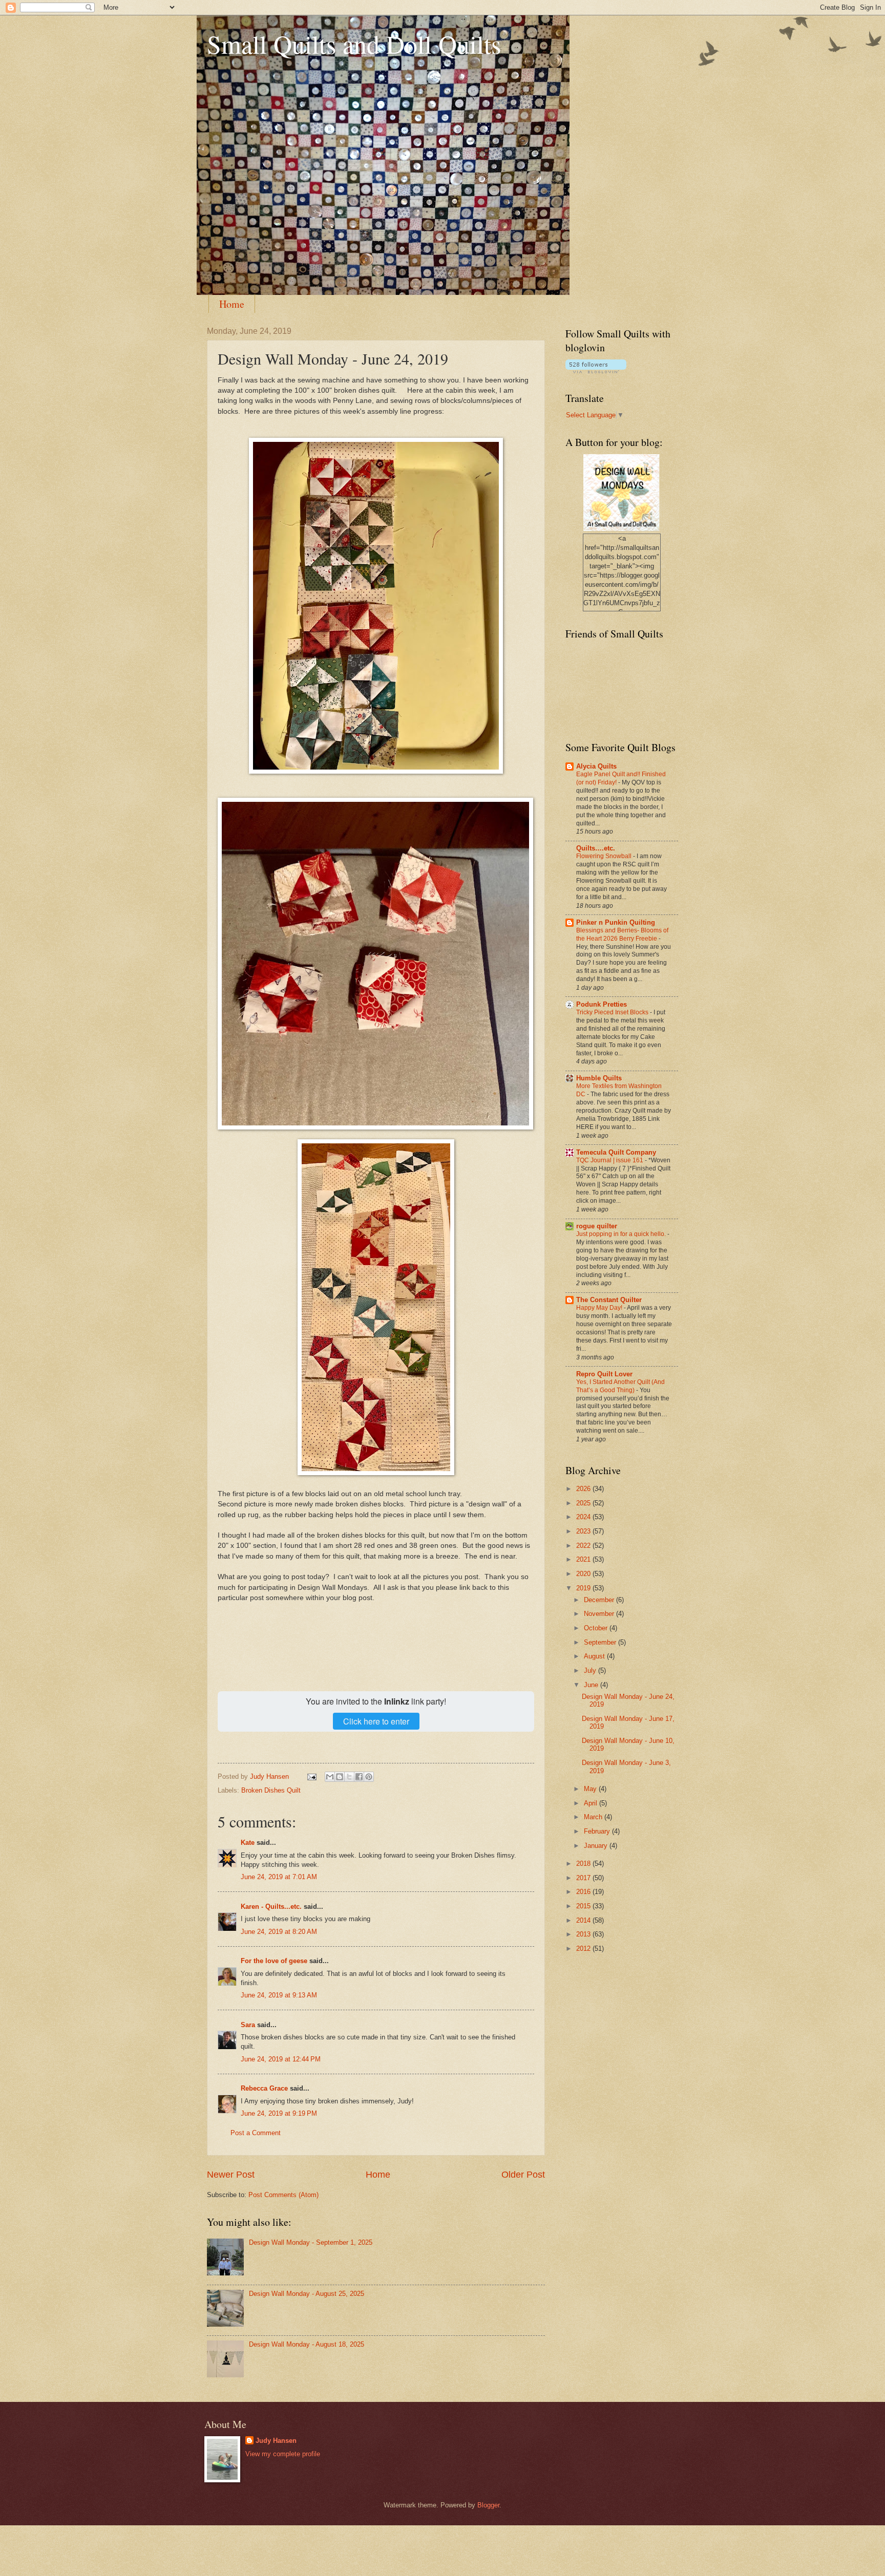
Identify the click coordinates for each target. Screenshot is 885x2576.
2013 (584, 1934)
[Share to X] (349, 1777)
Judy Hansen (276, 2441)
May (591, 1789)
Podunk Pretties (602, 1004)
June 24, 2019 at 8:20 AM (279, 1932)
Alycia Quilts (596, 766)
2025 (584, 1503)
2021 (584, 1559)
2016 (584, 1892)
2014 (584, 1920)
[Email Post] (311, 1776)
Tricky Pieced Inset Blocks (613, 1012)
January (597, 1846)
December (600, 1600)
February (598, 1831)
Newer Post (231, 2175)
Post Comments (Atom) (283, 2195)
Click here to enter (376, 1721)
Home (232, 304)
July (591, 1670)
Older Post (523, 2175)
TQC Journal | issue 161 (610, 1160)
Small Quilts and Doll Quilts (354, 44)
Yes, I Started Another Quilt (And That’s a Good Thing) (620, 1386)
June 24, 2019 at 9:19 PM (279, 2113)
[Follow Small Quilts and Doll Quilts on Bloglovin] (596, 371)
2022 (584, 1546)
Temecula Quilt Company (616, 1152)
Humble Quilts (599, 1078)
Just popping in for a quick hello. (622, 1234)
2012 (584, 1949)
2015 (584, 1906)
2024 (584, 1517)
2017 (584, 1878)
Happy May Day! (600, 1308)
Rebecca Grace (264, 2088)
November (600, 1614)
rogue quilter (597, 1226)
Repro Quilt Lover (604, 1374)
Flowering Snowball (605, 856)
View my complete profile (283, 2454)
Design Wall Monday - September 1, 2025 (311, 2242)
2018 (584, 1864)
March (594, 1817)
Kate (248, 1843)
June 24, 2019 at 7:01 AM (279, 1877)
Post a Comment (256, 2133)
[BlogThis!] (340, 1777)
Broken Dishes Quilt (271, 1790)
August (595, 1656)
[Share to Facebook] (359, 1777)
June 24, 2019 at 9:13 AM (279, 1995)
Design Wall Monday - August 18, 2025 (307, 2344)
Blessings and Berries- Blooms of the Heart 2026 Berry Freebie (622, 934)
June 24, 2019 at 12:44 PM (281, 2059)
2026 (584, 1489)
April (592, 1803)
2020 (584, 1574)
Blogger (488, 2505)
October (597, 1628)
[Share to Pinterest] (369, 1777)
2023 (584, 1531)
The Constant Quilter (609, 1300)
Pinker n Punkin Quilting (616, 922)
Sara (248, 2025)
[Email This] (330, 1777)
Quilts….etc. (596, 848)
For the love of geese (274, 1961)
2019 (584, 1588)
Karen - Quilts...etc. (271, 1907)
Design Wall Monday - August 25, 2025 (307, 2294)
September (601, 1642)
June (592, 1685)
